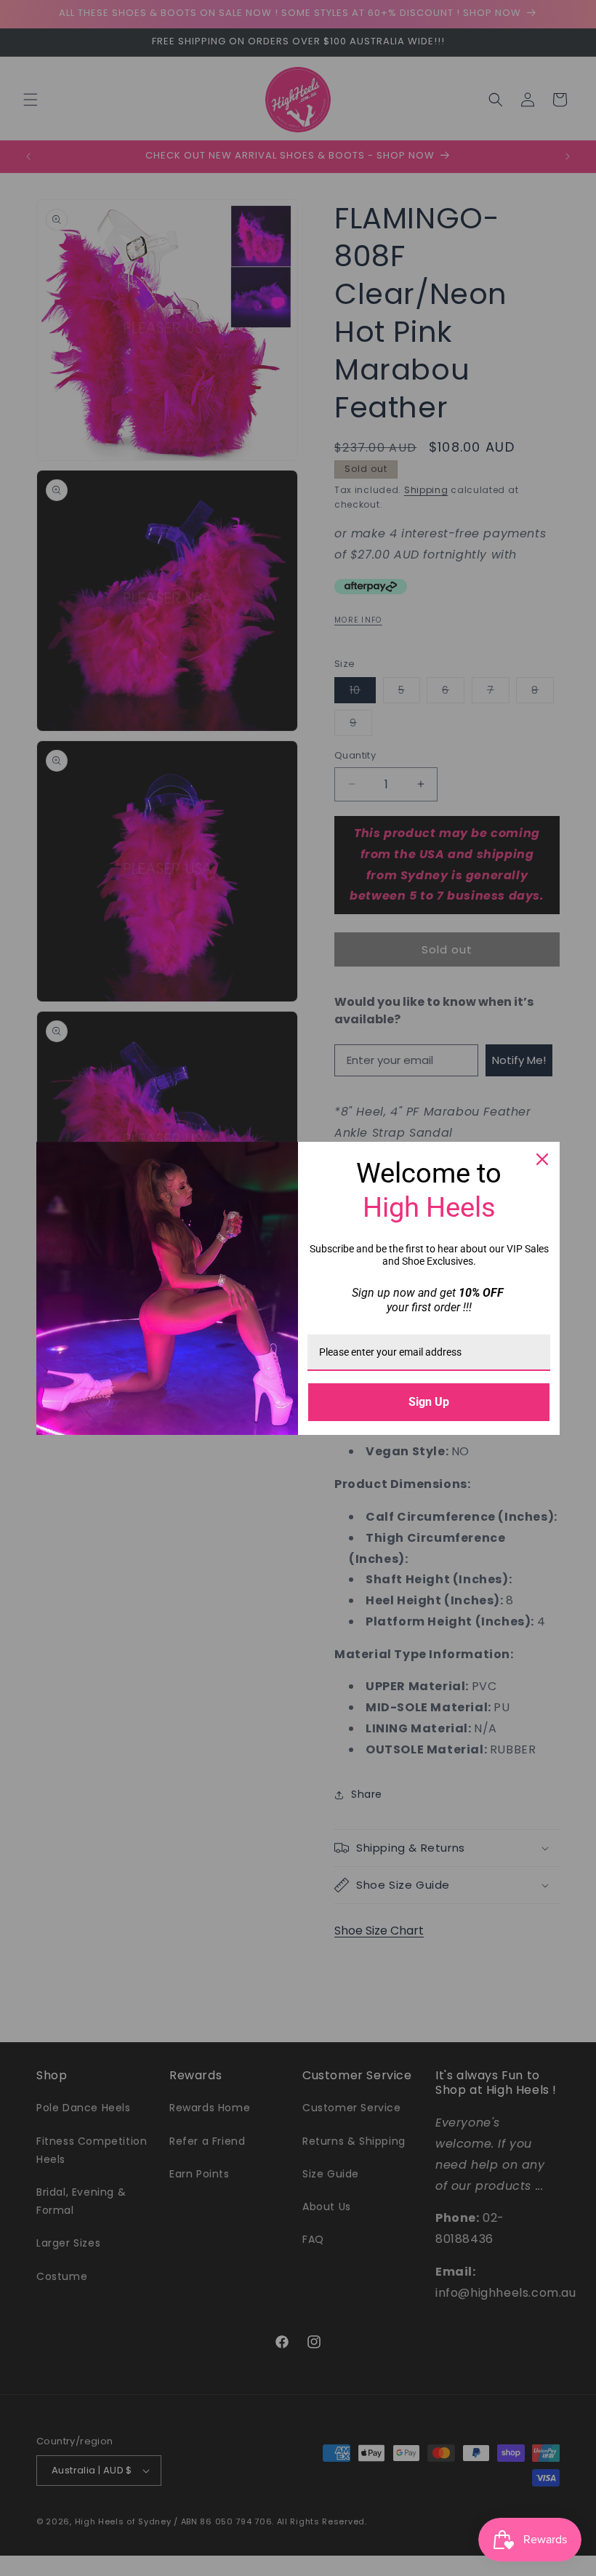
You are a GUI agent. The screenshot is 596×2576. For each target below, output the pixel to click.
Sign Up (429, 1402)
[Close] (542, 1159)
